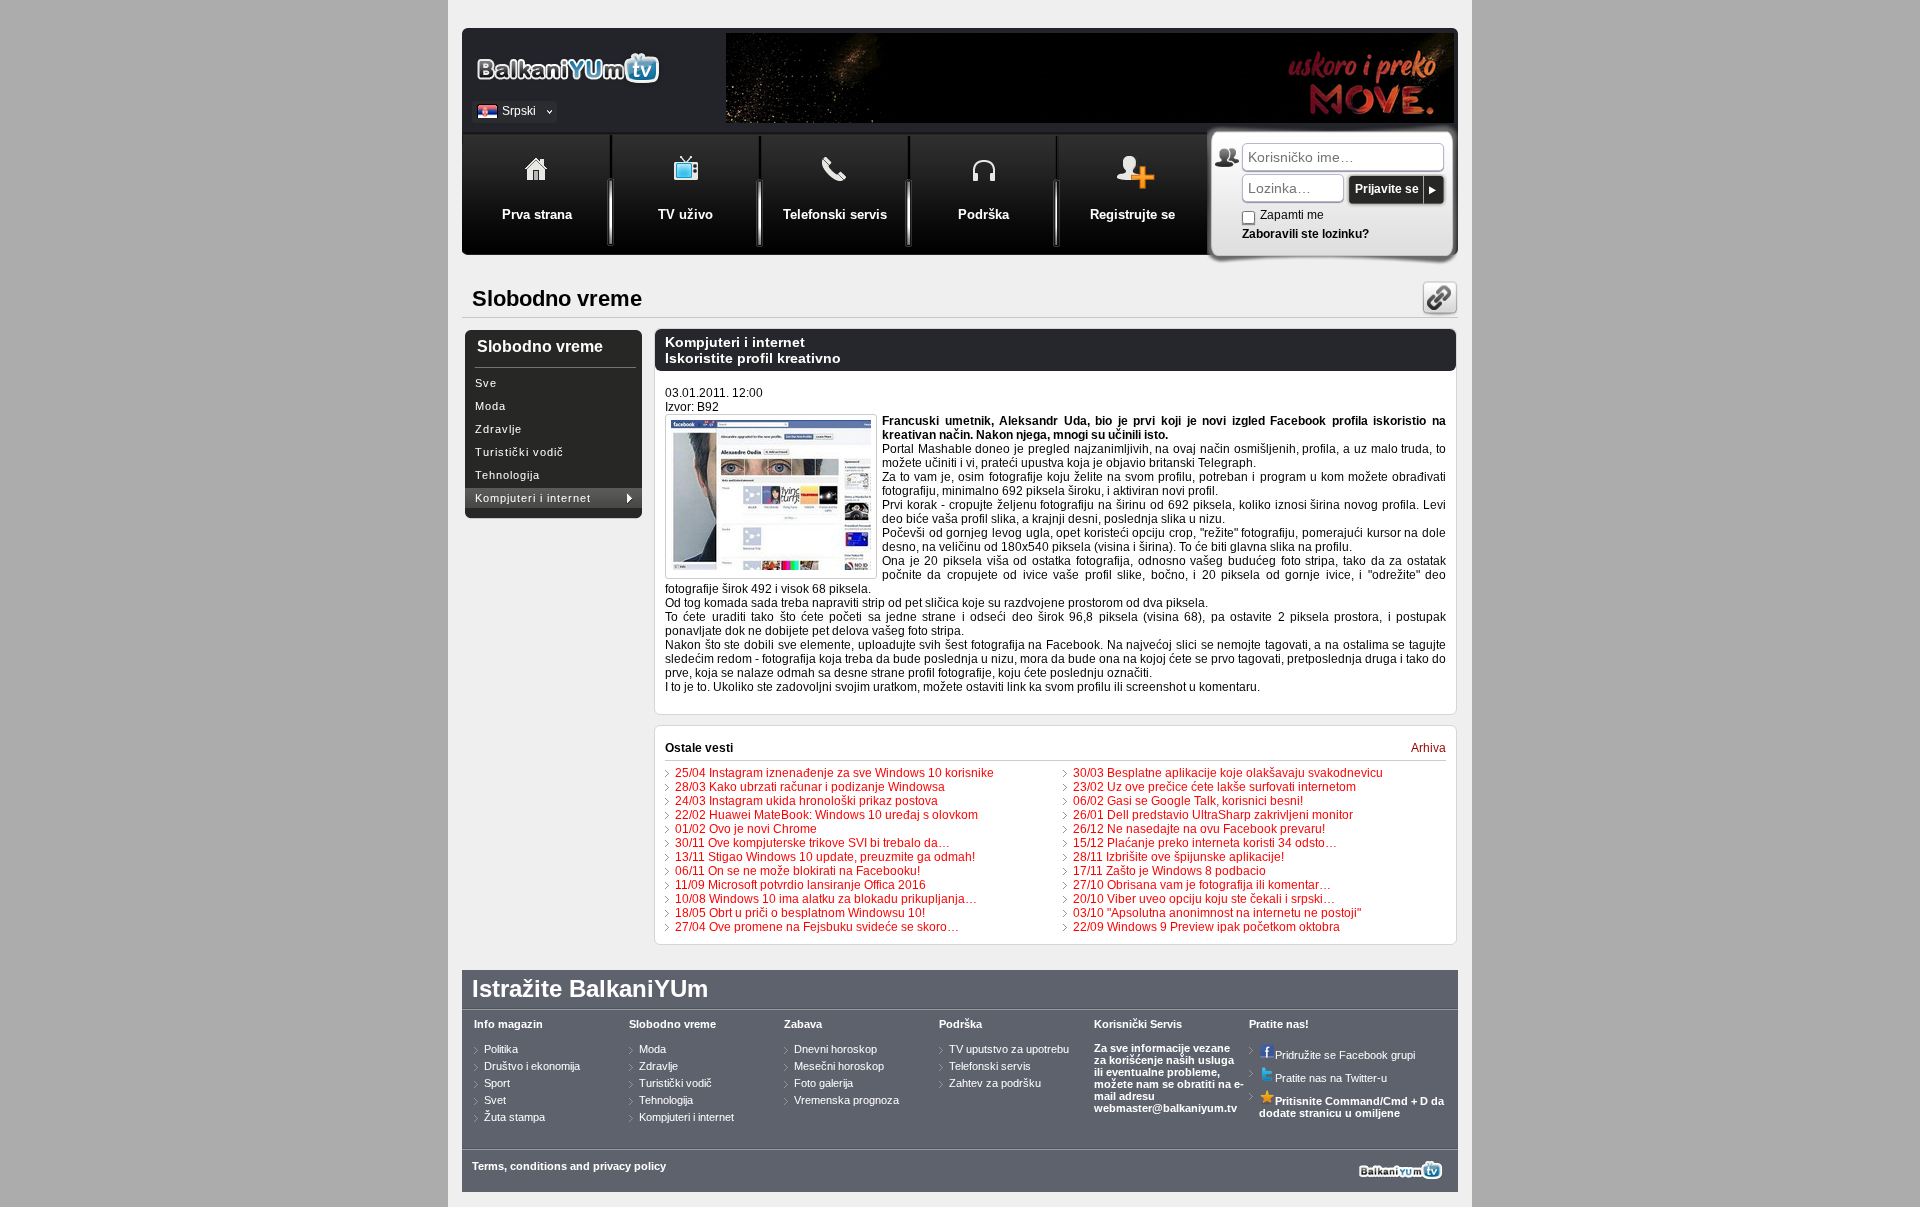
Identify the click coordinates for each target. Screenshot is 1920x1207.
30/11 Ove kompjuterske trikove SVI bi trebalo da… (812, 843)
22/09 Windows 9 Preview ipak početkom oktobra (1206, 927)
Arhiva (1428, 748)
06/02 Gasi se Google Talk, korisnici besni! (1188, 801)
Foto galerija (823, 1083)
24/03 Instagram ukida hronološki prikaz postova (806, 801)
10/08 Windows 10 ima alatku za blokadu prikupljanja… (826, 899)
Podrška (960, 1024)
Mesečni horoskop (839, 1066)
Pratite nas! (1279, 1024)
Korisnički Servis (1138, 1024)
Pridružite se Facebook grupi (1345, 1055)
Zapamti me (1292, 215)
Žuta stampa (514, 1117)
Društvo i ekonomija (532, 1066)
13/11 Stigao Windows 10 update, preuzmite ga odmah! (825, 857)
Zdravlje (498, 429)
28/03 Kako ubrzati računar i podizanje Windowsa (810, 787)
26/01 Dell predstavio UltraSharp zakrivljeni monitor (1213, 815)
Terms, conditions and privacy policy (569, 1166)
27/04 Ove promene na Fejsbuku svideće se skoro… (817, 927)
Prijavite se (1387, 189)
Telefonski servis (990, 1066)
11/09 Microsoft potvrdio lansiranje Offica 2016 (800, 885)
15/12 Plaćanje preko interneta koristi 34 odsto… (1205, 843)
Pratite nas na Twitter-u (1331, 1078)
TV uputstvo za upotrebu (1009, 1049)
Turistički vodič (519, 452)
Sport (497, 1083)
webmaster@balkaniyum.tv (1165, 1108)
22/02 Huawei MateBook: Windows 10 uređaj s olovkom (826, 815)
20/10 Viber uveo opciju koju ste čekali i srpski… (1204, 899)
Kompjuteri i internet (533, 498)
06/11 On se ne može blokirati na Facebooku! (797, 871)
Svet (495, 1100)
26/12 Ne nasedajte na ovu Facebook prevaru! (1199, 829)
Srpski (519, 111)
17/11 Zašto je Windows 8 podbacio (1169, 871)
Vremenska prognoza (846, 1100)
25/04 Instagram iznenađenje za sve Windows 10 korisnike (834, 773)
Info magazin (508, 1024)
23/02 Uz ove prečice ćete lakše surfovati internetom (1214, 787)
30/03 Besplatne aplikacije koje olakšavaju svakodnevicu (1228, 773)
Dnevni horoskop (835, 1049)
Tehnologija (507, 475)
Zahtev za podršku (995, 1083)
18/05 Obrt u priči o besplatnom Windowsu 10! (800, 913)
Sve (486, 383)
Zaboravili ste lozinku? (1305, 234)
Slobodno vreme (672, 1024)
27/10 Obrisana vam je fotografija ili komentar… (1202, 885)
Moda (490, 406)
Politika (501, 1049)
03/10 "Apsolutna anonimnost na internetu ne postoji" (1217, 913)
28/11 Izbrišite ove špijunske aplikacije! (1178, 857)
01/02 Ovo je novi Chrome (746, 829)
